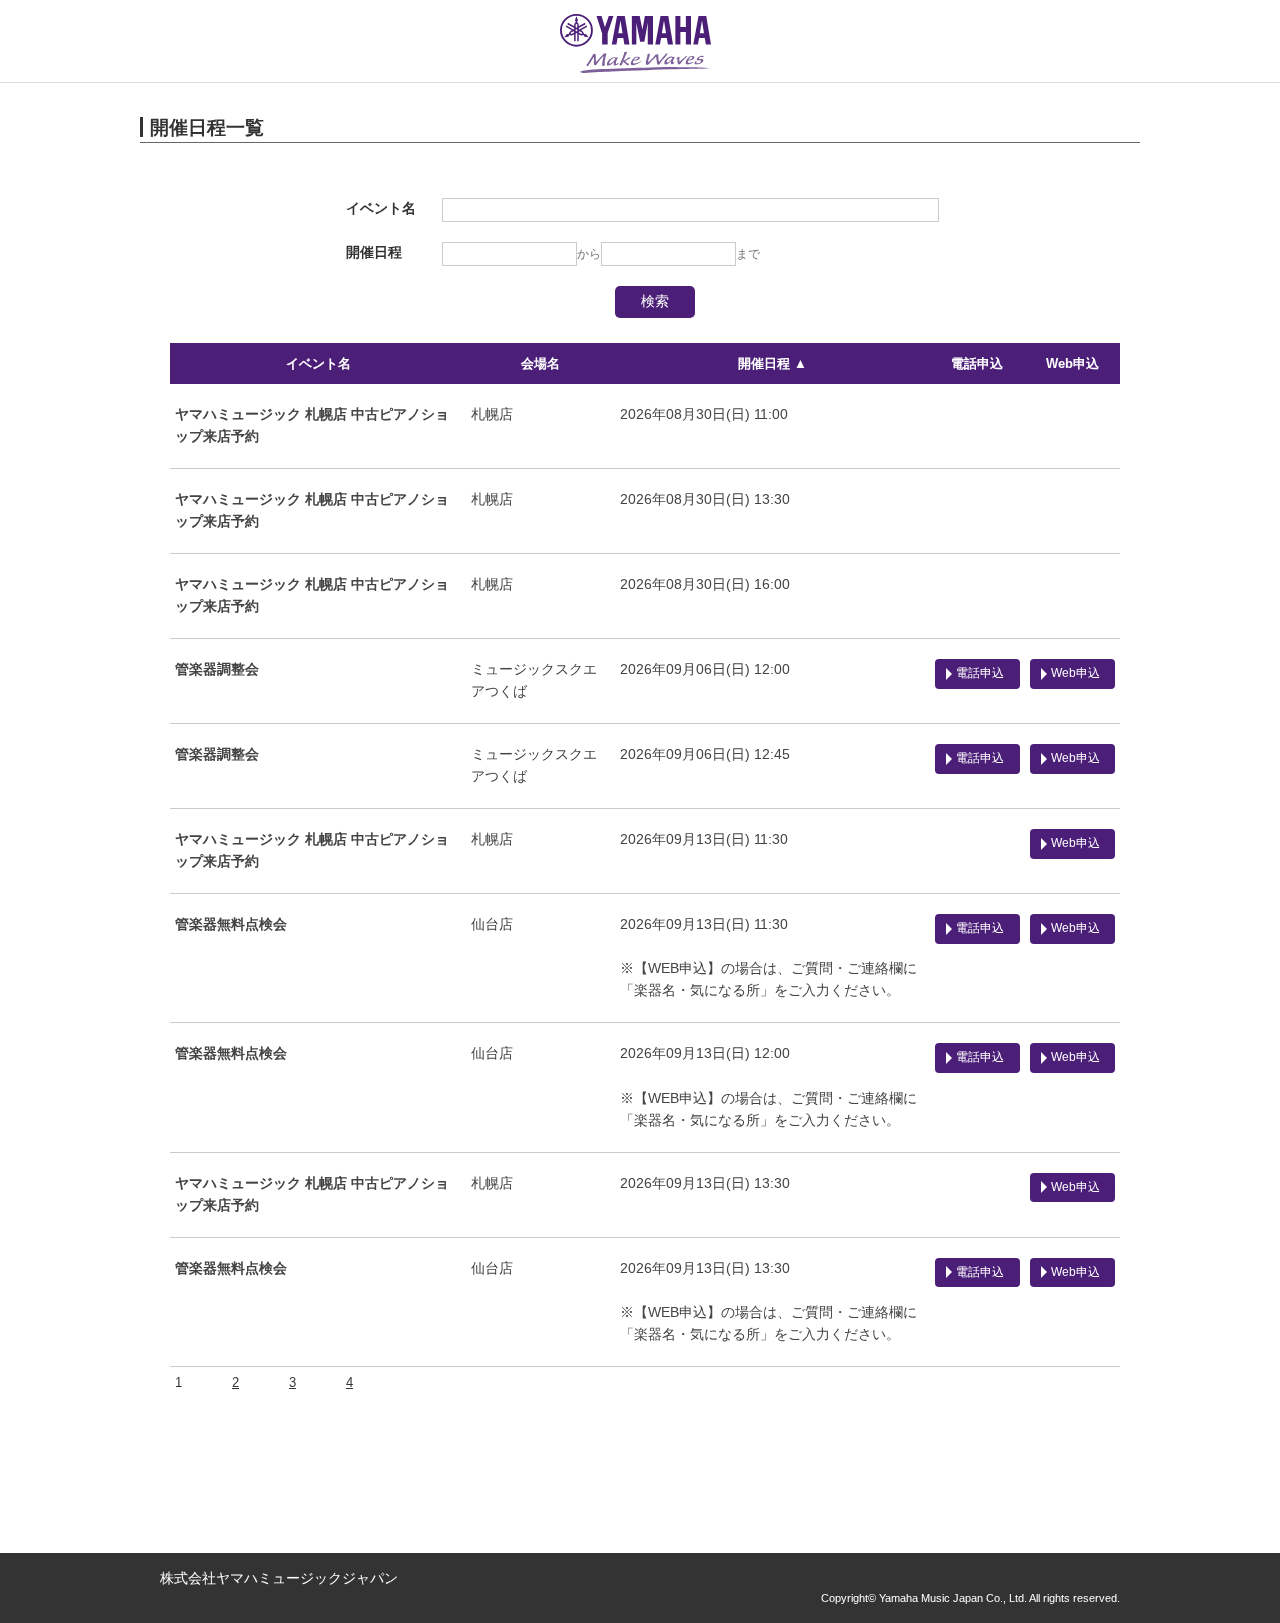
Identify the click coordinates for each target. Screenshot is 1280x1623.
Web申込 (1072, 363)
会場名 (540, 363)
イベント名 (318, 363)
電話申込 (977, 363)
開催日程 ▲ (772, 363)
